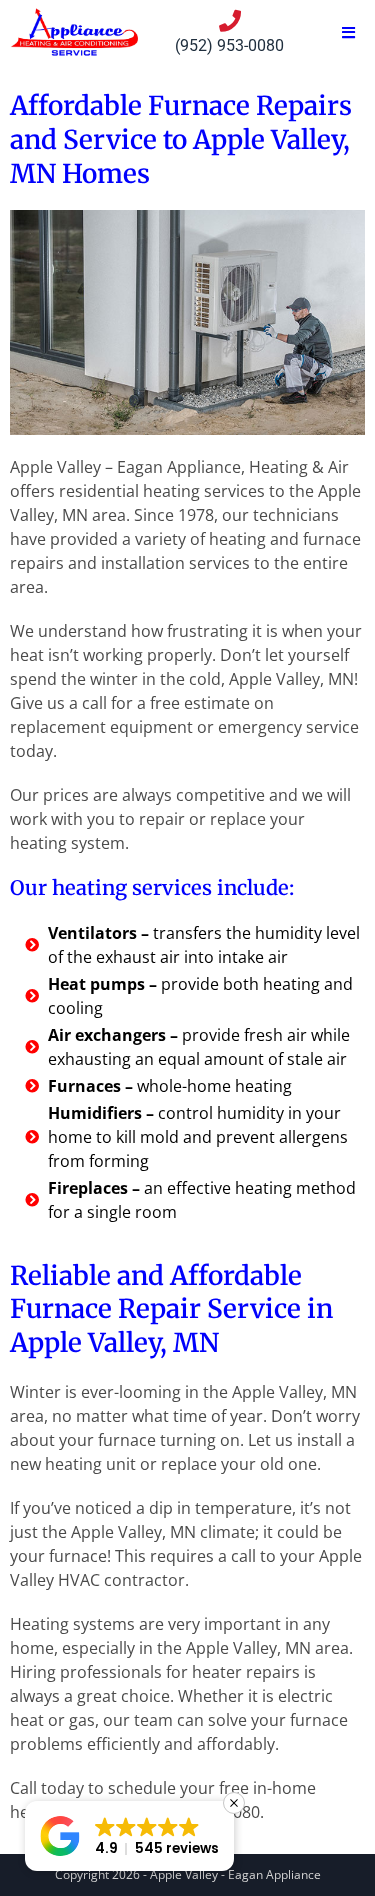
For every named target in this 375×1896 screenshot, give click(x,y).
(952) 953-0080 (229, 45)
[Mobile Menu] (349, 32)
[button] (129, 1836)
